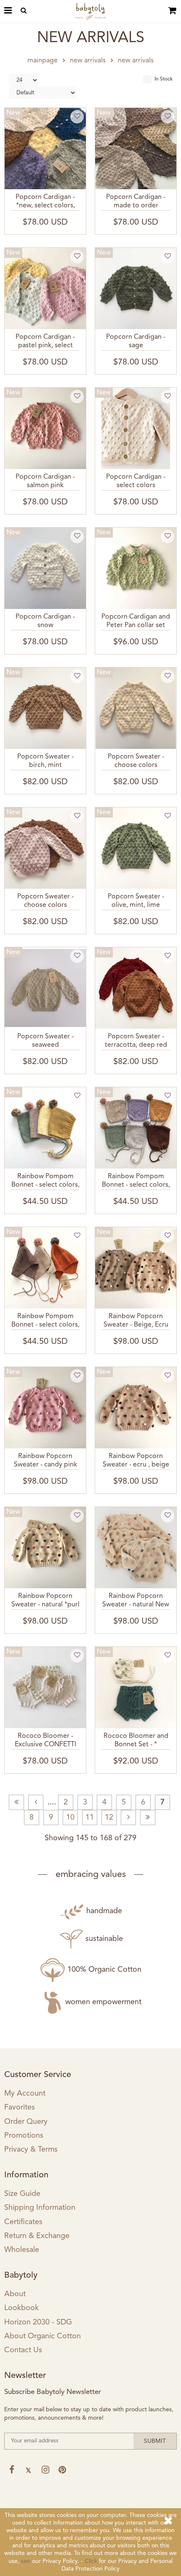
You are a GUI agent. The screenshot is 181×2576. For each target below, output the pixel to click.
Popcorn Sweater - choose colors (136, 761)
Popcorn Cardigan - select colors (136, 481)
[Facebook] (12, 2470)
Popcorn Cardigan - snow (45, 621)
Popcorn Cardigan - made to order (136, 201)
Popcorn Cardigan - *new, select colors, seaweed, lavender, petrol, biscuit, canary (45, 202)
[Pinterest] (62, 2470)
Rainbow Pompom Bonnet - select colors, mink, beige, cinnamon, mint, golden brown (45, 1322)
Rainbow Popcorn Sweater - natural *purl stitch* (45, 1601)
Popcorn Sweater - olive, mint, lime (136, 901)
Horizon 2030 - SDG (38, 2322)
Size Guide (22, 2194)
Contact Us (23, 2350)
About (15, 2294)
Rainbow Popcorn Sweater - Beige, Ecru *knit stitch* (136, 1322)
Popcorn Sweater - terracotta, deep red (136, 1041)
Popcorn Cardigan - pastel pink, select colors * (45, 342)
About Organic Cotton (43, 2336)
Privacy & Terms (31, 2150)
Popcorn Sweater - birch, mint (45, 761)
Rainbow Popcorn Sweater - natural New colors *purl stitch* (136, 1601)
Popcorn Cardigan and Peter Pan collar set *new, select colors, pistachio (136, 622)
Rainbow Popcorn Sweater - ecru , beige (136, 1460)
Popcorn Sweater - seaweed (45, 1041)
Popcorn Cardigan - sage (136, 341)
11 (90, 1817)
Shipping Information (40, 2208)
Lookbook (21, 2308)
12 (109, 1817)
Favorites (20, 2107)
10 (70, 1817)
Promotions (24, 2136)
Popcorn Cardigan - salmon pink (45, 481)
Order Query (26, 2122)
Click (91, 2561)
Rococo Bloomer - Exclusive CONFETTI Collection (45, 1741)
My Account (25, 2094)
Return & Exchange (37, 2236)
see (26, 2561)
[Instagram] (45, 2470)
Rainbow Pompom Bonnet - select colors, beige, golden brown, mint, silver (136, 1182)
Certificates (23, 2222)
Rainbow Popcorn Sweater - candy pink (45, 1460)
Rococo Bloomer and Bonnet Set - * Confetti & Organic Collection (136, 1741)
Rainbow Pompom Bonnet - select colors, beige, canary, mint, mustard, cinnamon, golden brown (45, 1182)
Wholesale (22, 2250)
